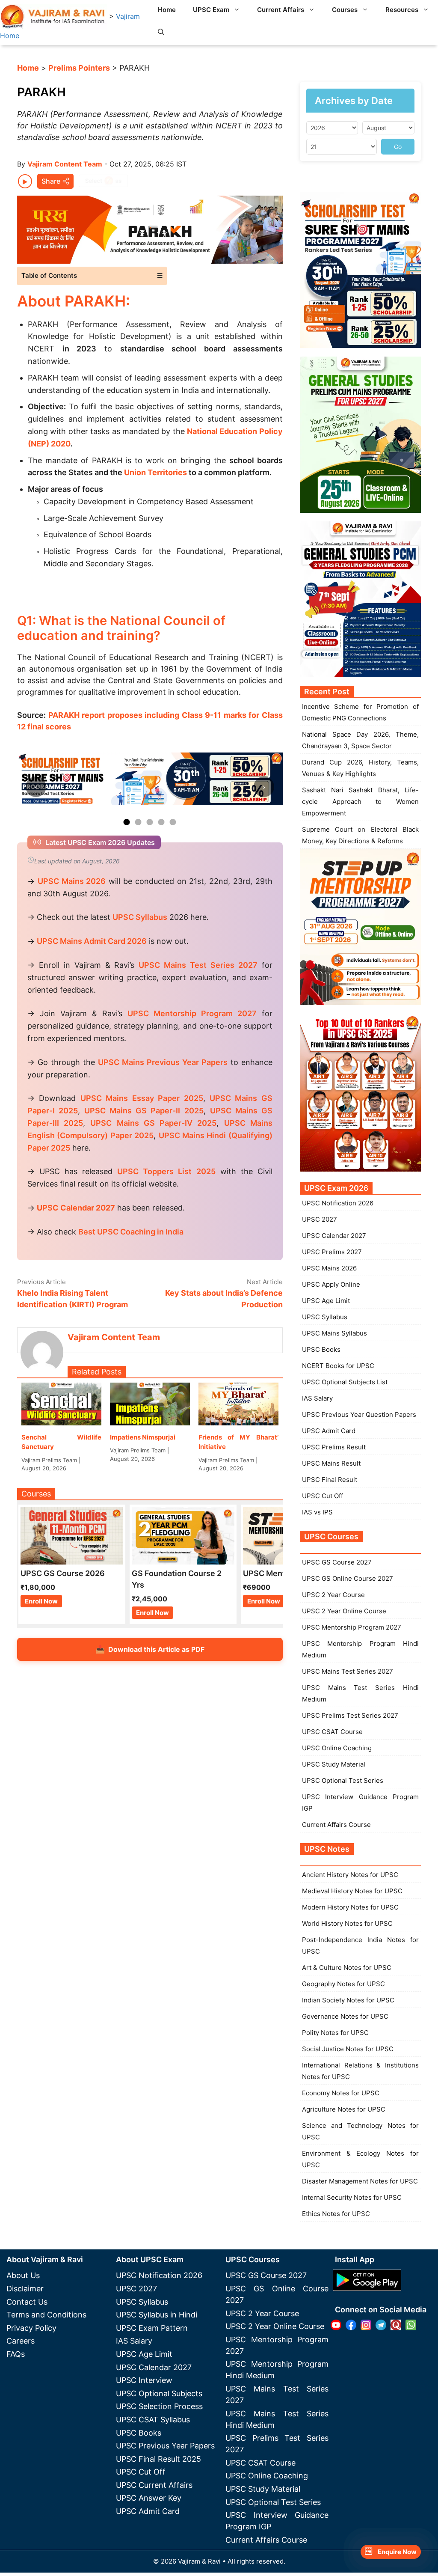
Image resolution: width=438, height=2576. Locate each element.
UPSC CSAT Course (332, 1732)
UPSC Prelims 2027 (332, 1252)
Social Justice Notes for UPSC (348, 2049)
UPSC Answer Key (149, 2498)
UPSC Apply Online (331, 1284)
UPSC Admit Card (329, 1431)
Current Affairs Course (336, 1825)
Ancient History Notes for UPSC (350, 1875)
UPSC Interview (144, 2380)
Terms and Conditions (46, 2315)
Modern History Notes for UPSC (350, 1907)
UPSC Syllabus (325, 1317)
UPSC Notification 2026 (338, 1203)
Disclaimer (25, 2289)
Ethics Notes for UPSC (336, 2214)
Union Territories (155, 472)
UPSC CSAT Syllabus (153, 2420)
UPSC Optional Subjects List (345, 1382)
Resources (402, 10)
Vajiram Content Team (65, 164)
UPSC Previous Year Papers (165, 2446)
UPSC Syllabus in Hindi (157, 2315)
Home (167, 10)
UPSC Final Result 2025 (158, 2459)
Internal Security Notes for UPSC (352, 2197)
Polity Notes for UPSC (335, 2033)
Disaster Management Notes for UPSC (360, 2181)
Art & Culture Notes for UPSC (347, 1968)
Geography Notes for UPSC (343, 1984)
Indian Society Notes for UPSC (348, 2000)
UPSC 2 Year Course (333, 1595)
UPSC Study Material (334, 1764)
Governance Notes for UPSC (345, 2016)
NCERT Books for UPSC (338, 1366)
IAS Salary (317, 1398)
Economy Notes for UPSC (341, 2093)
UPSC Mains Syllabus (334, 1333)
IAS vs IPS (317, 1512)
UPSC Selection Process (159, 2406)
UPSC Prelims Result (334, 1447)
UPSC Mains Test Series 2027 (348, 1671)
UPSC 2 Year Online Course (344, 1611)
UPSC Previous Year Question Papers (359, 1414)
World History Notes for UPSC (347, 1923)
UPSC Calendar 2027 (76, 1208)
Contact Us (27, 2302)
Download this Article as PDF (150, 1649)
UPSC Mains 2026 (329, 1268)
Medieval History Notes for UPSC (352, 1891)
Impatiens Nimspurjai (143, 1437)
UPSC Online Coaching (337, 1748)
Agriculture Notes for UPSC (344, 2109)
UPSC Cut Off (323, 1496)
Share (51, 181)
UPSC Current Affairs (154, 2485)
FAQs (16, 2354)
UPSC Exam (211, 10)
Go (398, 147)
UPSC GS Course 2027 (337, 1562)
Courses (345, 10)
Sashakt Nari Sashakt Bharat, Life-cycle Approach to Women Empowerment (360, 802)
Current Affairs (281, 10)
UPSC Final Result (330, 1480)
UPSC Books (321, 1349)
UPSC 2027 (320, 1219)
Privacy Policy (31, 2328)
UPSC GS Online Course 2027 (348, 1578)
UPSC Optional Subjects (159, 2393)
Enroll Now (41, 1601)
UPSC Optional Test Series (343, 1780)
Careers (21, 2341)
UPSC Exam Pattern (152, 2328)
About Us (23, 2275)
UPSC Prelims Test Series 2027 (350, 1715)
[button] (161, 32)
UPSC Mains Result (331, 1463)
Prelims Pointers (79, 68)
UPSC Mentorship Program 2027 (352, 1627)
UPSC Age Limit (326, 1301)
